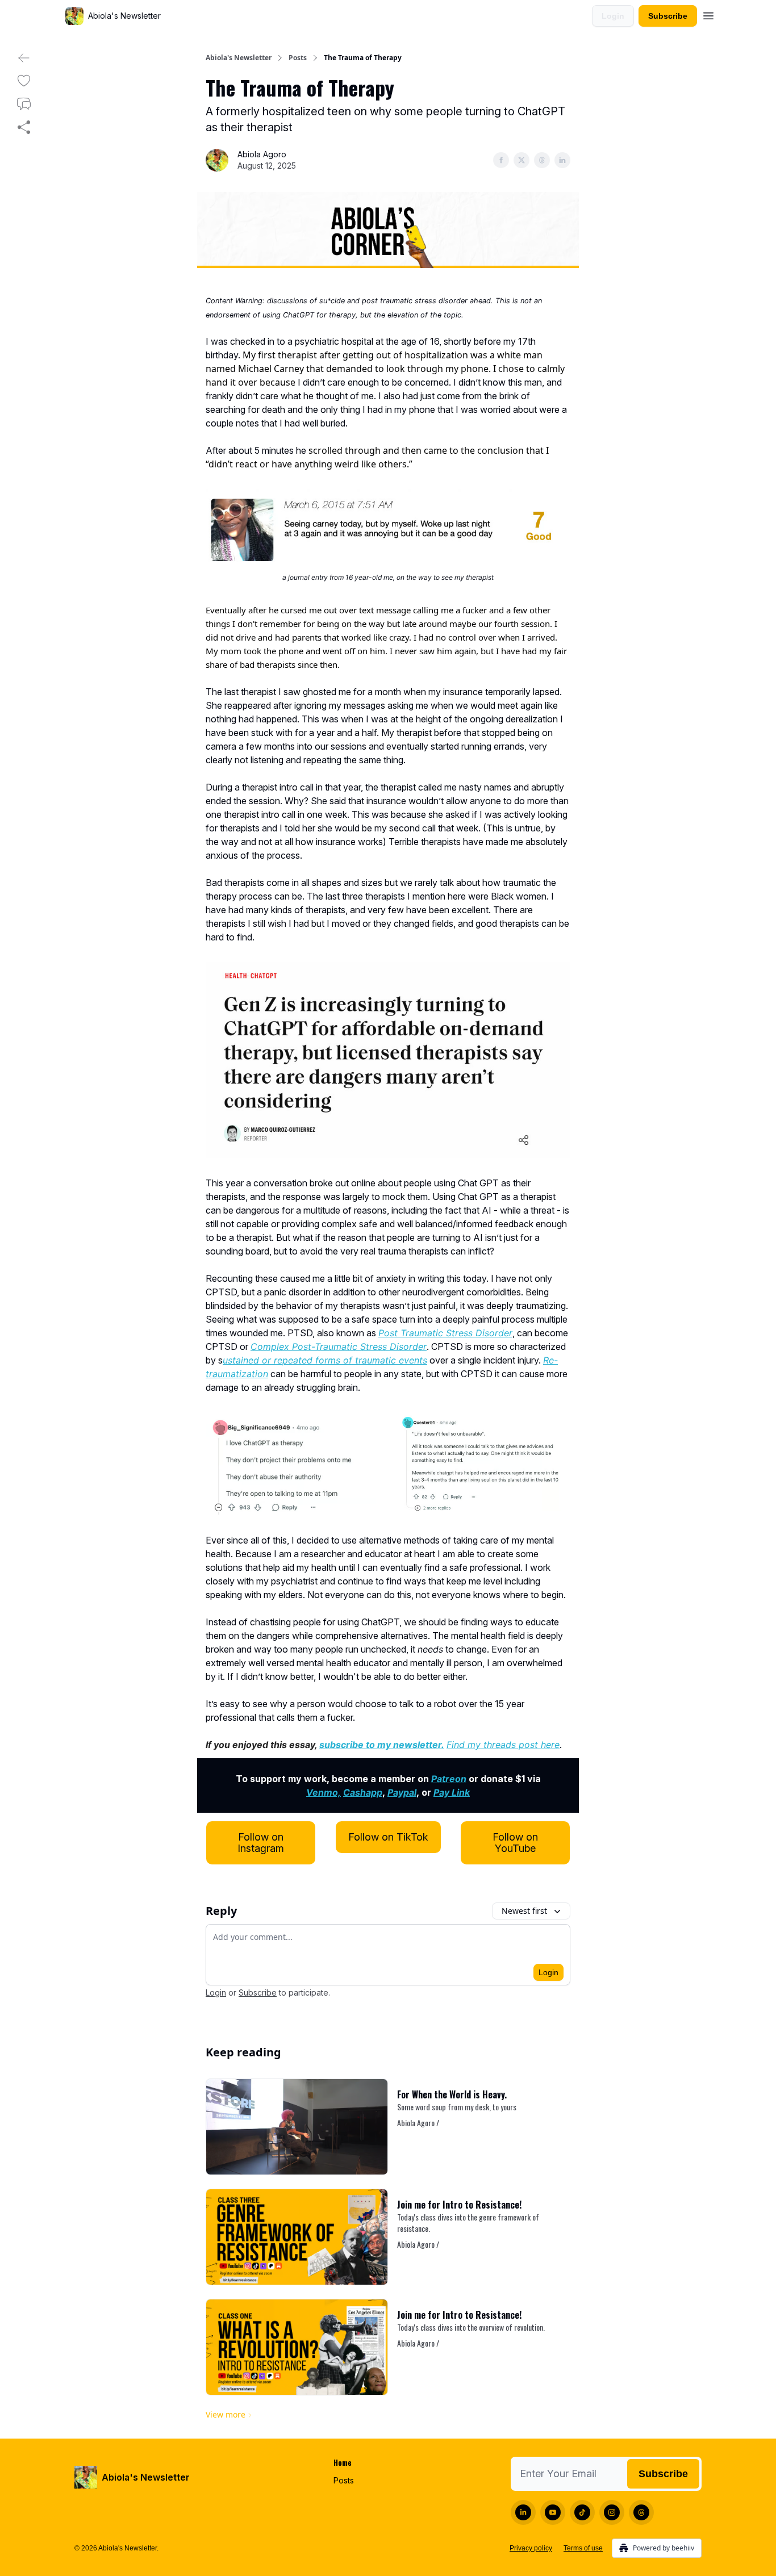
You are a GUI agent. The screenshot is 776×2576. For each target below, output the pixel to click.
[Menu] (708, 14)
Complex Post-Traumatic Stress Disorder (339, 1346)
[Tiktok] (582, 2512)
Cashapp (363, 1792)
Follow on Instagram (261, 1843)
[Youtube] (553, 2512)
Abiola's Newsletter (239, 58)
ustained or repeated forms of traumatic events (325, 1360)
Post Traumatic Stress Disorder (445, 1333)
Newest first (524, 1911)
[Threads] (641, 2512)
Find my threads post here (503, 1745)
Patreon (449, 1779)
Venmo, (324, 1792)
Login (613, 16)
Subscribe (668, 16)
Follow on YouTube (515, 1843)
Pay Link (452, 1792)
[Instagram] (612, 2512)
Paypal (402, 1792)
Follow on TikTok (388, 1837)
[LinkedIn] (523, 2512)
